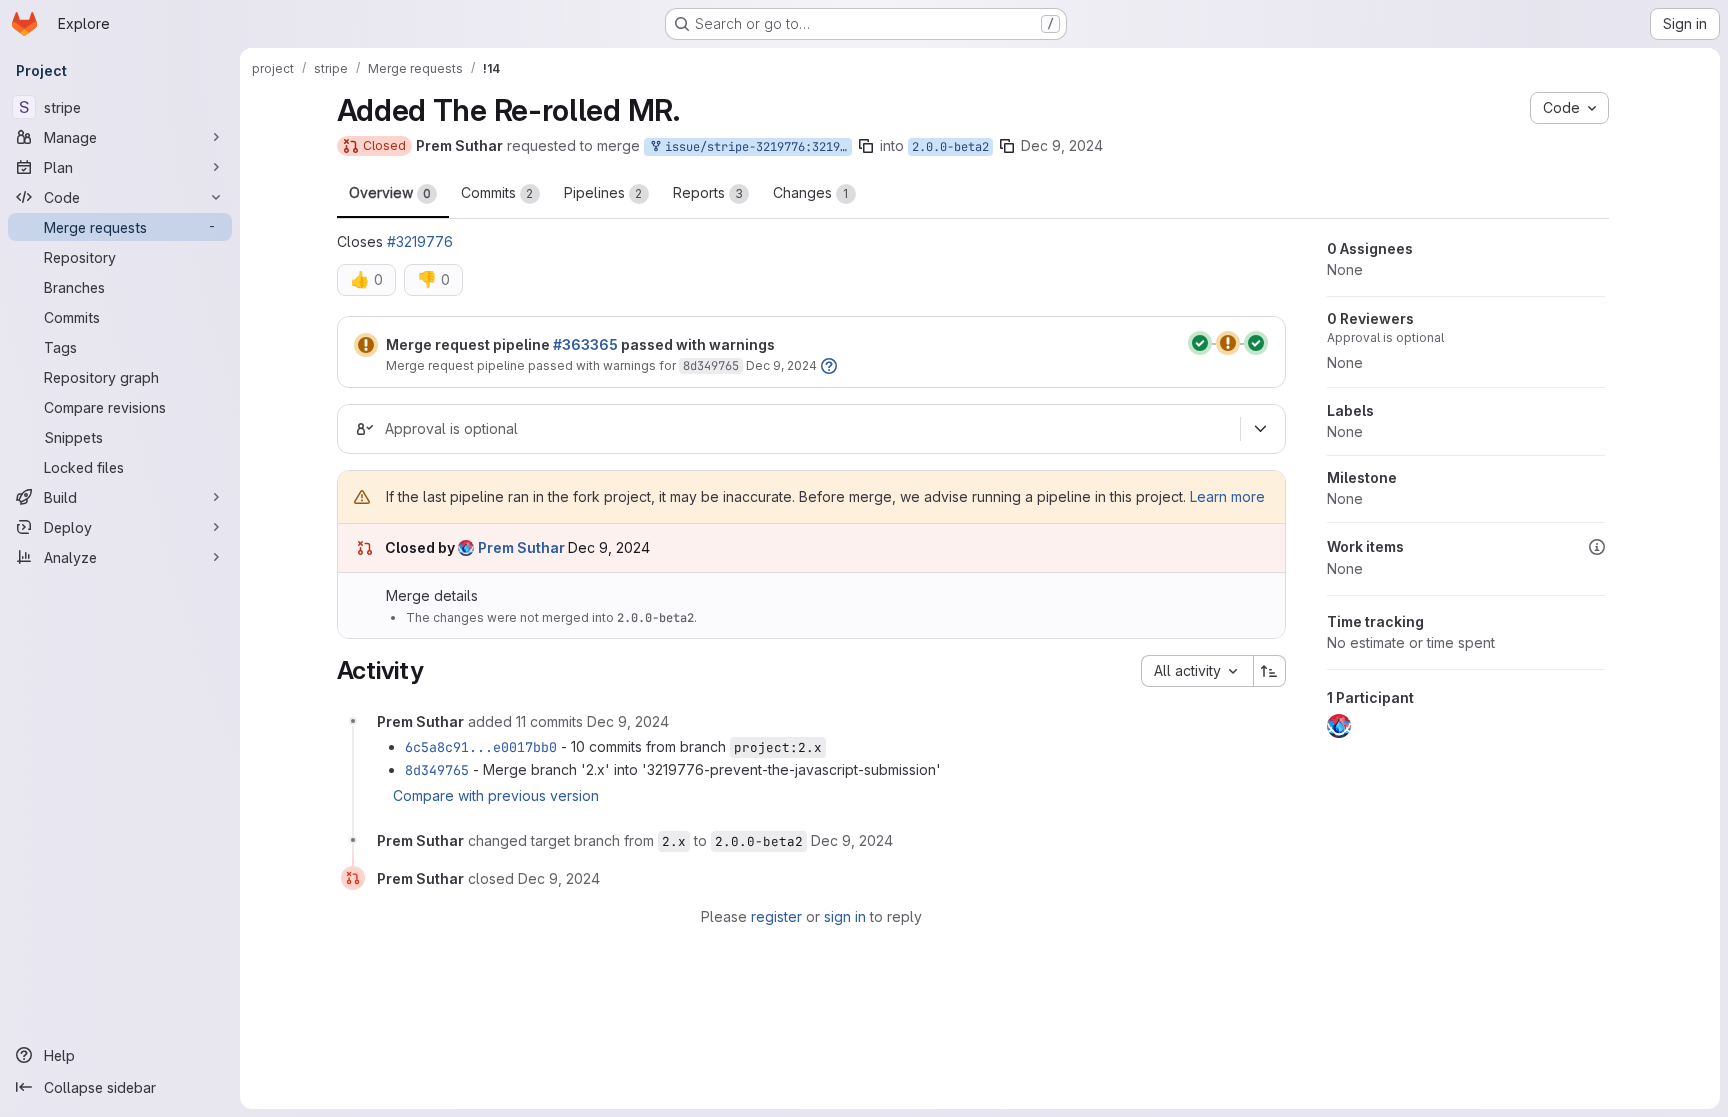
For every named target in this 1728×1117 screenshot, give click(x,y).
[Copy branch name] (866, 146)
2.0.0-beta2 (950, 147)
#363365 (585, 344)
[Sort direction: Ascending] (1270, 671)
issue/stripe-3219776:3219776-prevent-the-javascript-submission (755, 147)
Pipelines (603, 192)
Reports (708, 192)
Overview (390, 192)
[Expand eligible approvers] (1261, 429)
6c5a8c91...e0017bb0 (481, 747)
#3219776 (420, 241)
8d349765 (711, 366)
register (776, 916)
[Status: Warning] (366, 345)
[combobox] (1197, 671)
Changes (811, 192)
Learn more (1227, 496)
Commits (497, 192)
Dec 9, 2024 (1062, 145)
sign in (845, 916)
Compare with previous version (496, 795)
